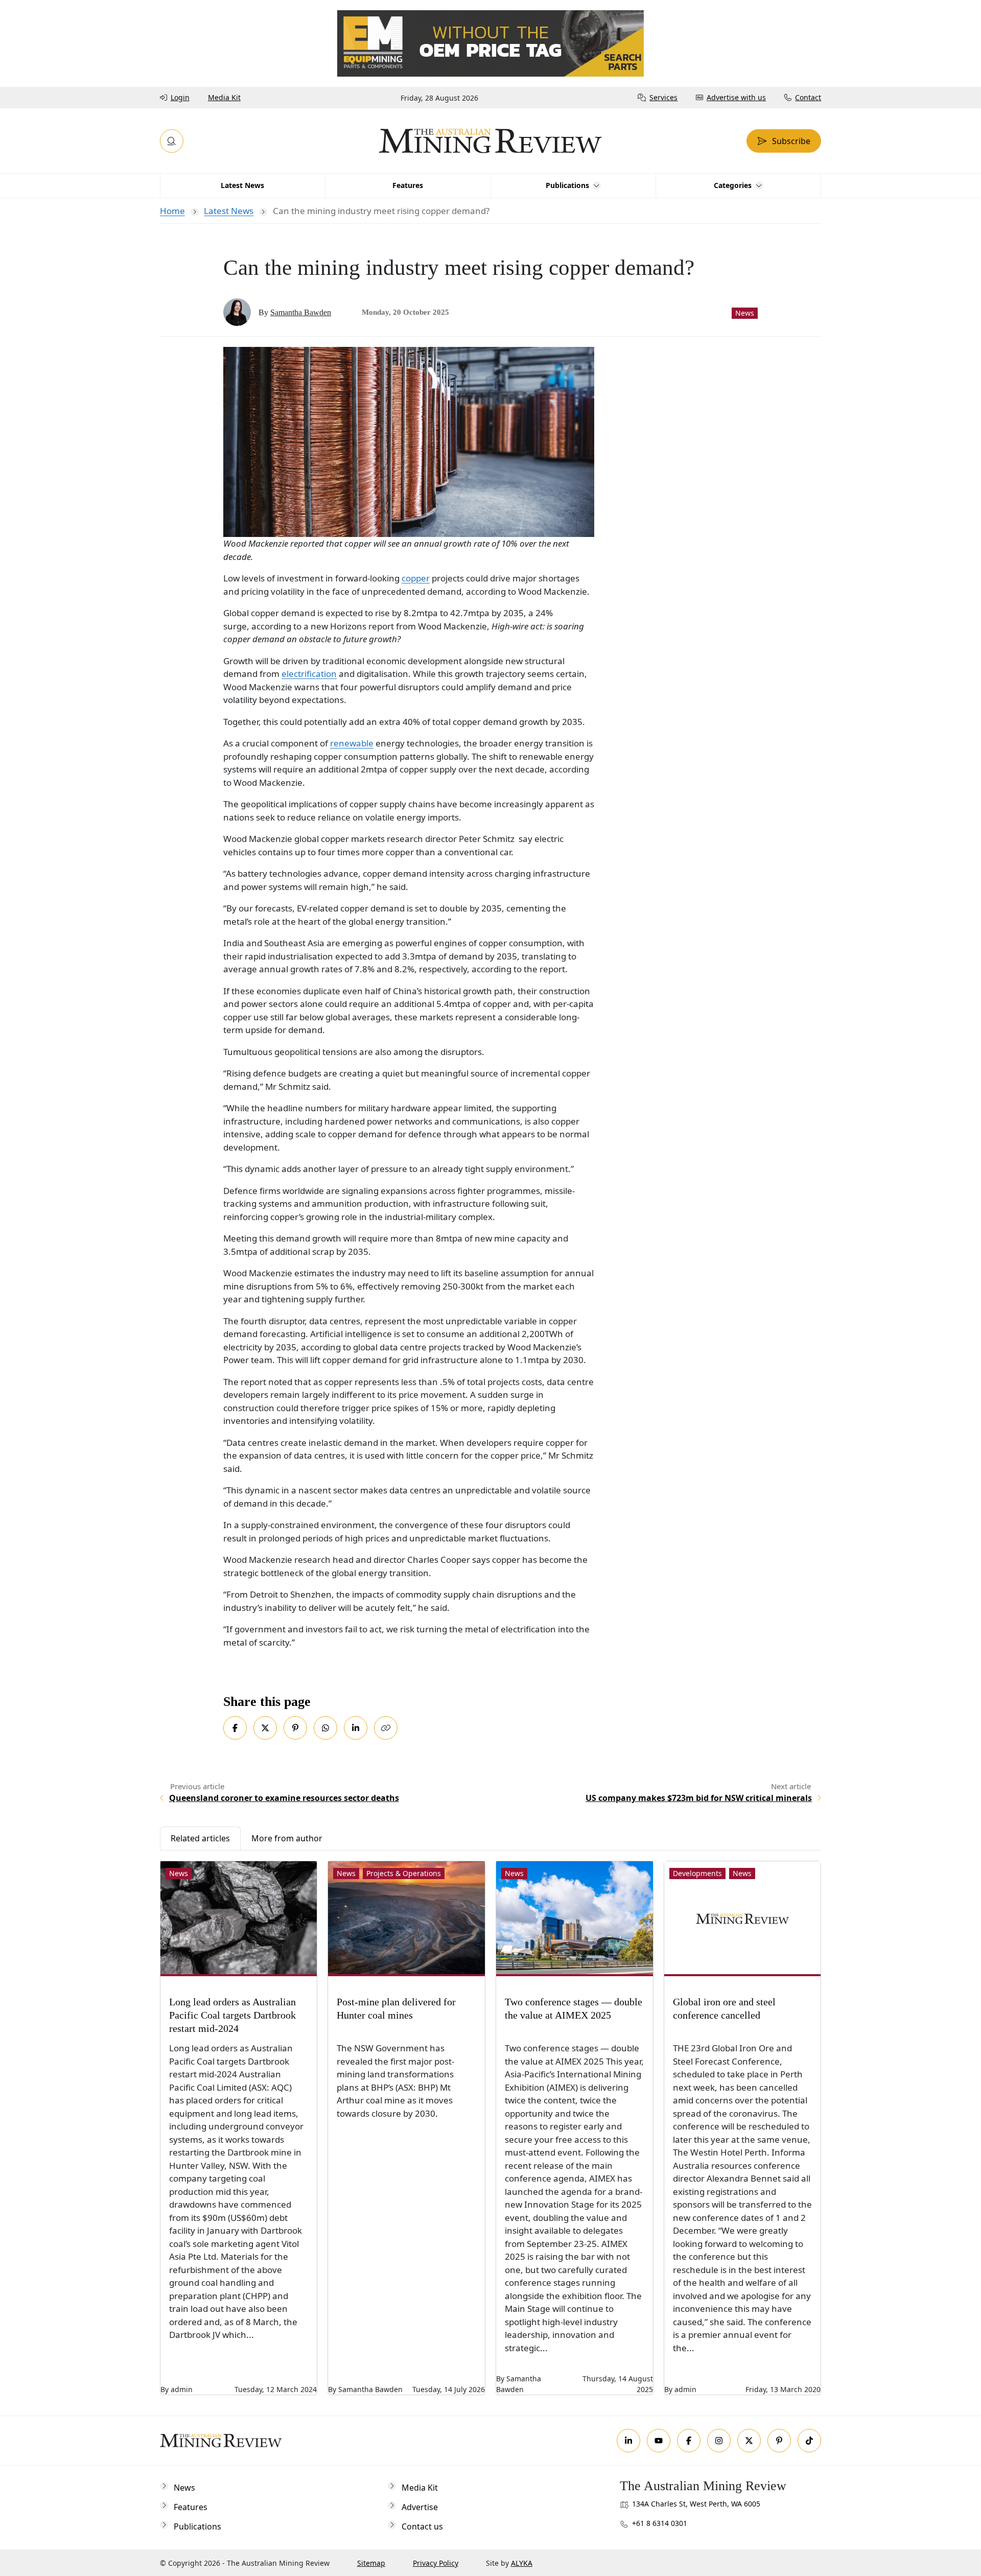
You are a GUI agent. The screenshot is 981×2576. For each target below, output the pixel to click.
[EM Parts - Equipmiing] (491, 43)
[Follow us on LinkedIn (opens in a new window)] (628, 2441)
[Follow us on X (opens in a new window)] (749, 2441)
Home (172, 211)
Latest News (229, 211)
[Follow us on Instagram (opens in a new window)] (719, 2441)
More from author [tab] (287, 1838)
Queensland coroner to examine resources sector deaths (284, 1798)
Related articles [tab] (200, 1838)
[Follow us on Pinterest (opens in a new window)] (779, 2441)
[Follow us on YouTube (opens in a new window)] (659, 2441)
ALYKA (522, 2563)
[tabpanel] (491, 2123)
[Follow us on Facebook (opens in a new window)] (689, 2441)
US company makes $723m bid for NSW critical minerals (699, 1798)
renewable (352, 743)
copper (416, 578)
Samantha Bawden (301, 312)
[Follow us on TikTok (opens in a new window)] (809, 2441)
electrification (309, 674)
